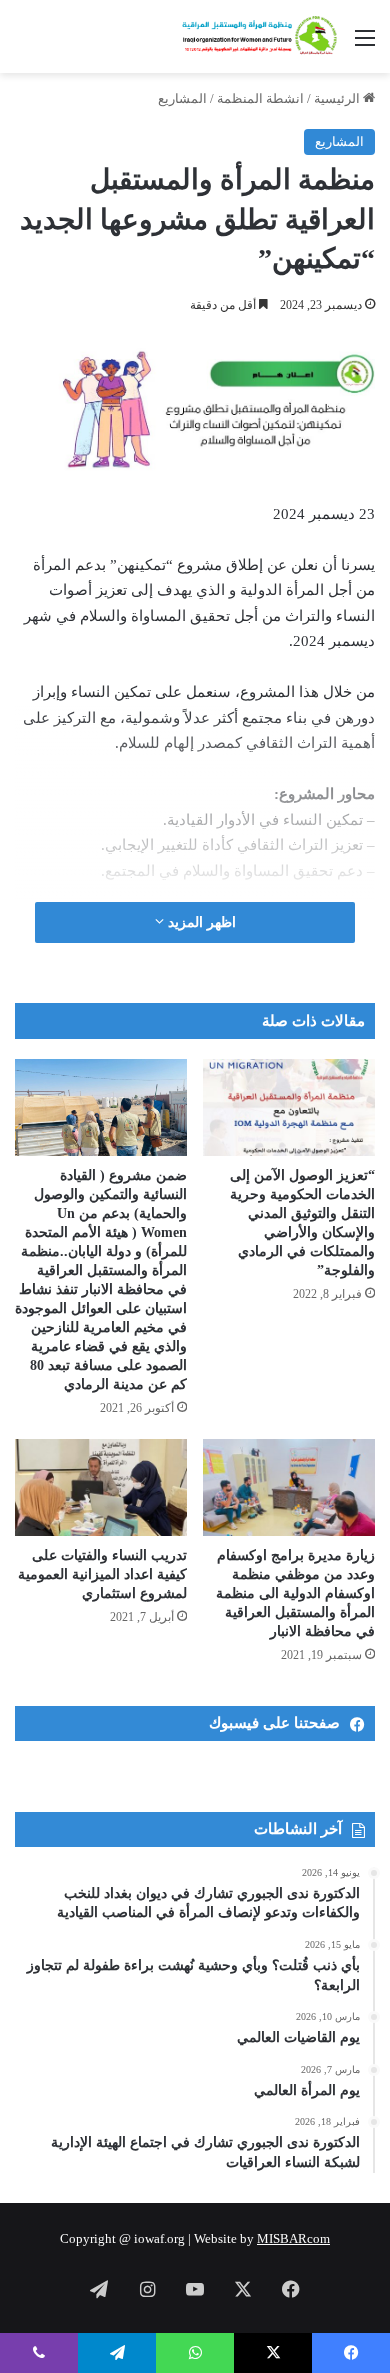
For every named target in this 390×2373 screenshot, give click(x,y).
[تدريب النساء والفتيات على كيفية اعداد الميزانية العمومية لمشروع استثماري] (101, 1487)
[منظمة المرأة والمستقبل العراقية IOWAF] (260, 36)
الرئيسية (338, 98)
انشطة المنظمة (260, 98)
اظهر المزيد (200, 922)
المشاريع (182, 98)
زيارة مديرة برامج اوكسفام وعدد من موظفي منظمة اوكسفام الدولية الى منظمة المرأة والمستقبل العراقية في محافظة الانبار (295, 1593)
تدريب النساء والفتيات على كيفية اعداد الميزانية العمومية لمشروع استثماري (102, 1574)
